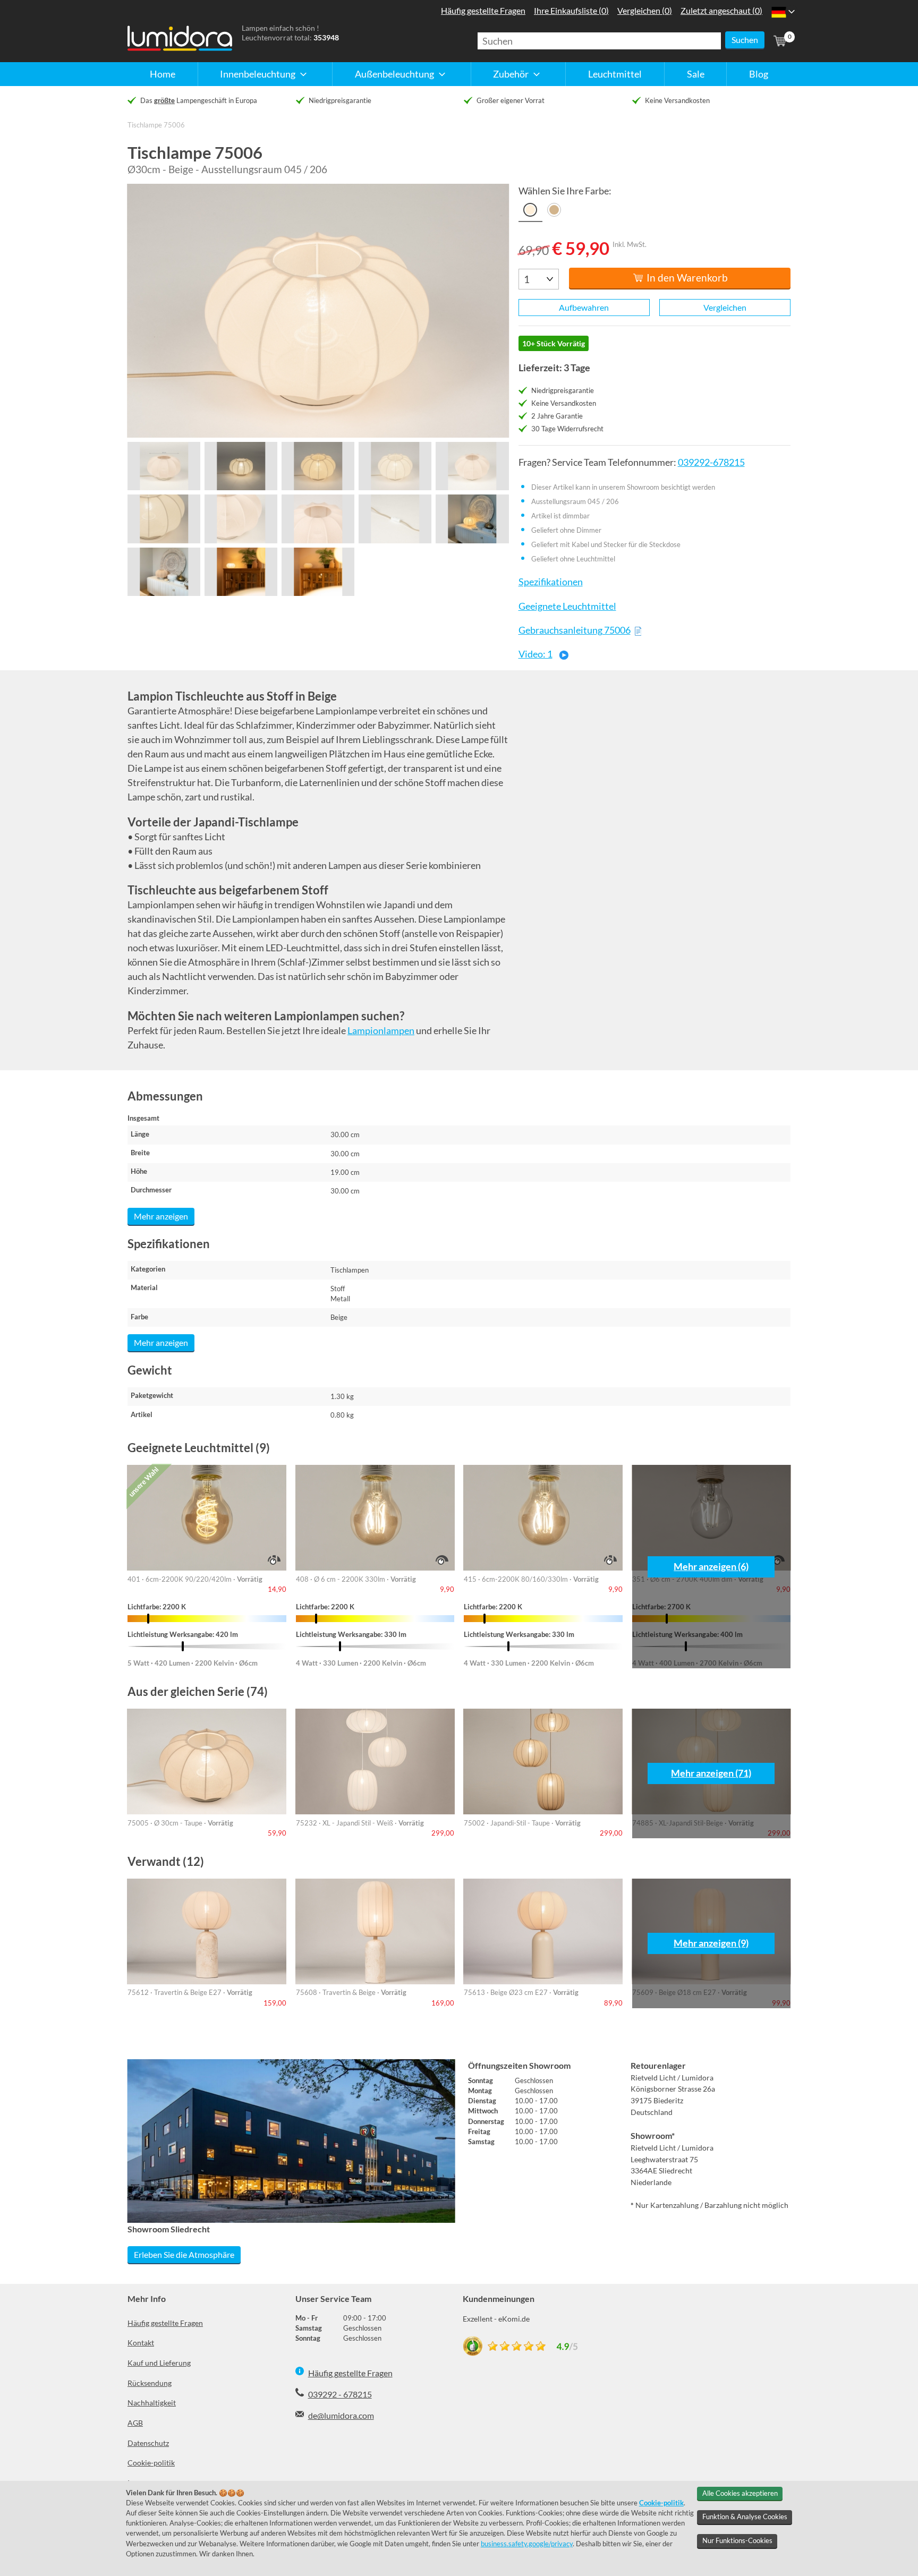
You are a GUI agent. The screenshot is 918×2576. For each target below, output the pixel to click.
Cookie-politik (151, 2463)
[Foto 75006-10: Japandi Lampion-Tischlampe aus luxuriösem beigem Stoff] (164, 572)
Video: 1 (535, 654)
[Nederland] (779, 12)
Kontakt (141, 2343)
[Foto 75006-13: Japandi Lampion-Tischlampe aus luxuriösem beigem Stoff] (318, 466)
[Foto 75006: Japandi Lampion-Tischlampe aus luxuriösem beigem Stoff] (318, 311)
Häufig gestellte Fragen (165, 2323)
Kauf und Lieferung (159, 2363)
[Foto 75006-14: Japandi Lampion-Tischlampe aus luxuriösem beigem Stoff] (395, 466)
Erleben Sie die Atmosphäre (184, 2254)
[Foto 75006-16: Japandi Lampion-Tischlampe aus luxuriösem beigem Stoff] (164, 519)
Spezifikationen (550, 582)
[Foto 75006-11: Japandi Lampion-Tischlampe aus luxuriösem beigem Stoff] (164, 466)
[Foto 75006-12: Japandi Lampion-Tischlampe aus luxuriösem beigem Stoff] (241, 466)
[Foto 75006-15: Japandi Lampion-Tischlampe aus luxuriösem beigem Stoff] (472, 466)
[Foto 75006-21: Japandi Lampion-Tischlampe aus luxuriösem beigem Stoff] (318, 572)
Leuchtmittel (615, 74)
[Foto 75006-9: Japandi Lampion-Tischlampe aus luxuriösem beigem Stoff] (472, 519)
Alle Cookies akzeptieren (740, 2493)
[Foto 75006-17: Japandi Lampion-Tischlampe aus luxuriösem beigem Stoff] (241, 519)
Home (163, 74)
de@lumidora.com (341, 2415)
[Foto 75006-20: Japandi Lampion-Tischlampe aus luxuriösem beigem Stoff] (241, 572)
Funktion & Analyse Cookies (745, 2517)
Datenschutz (148, 2443)
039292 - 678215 (340, 2394)
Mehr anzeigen (161, 1216)
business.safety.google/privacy (527, 2544)
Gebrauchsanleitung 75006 (574, 630)
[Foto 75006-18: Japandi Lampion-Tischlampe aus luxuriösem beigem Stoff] (318, 519)
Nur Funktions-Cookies (737, 2540)
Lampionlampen (381, 1030)
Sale (696, 74)
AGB (135, 2423)
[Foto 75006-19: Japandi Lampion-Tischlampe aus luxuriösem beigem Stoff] (395, 519)
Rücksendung (150, 2383)
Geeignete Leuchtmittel (567, 606)
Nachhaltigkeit (152, 2403)
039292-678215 (711, 462)
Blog (759, 74)
